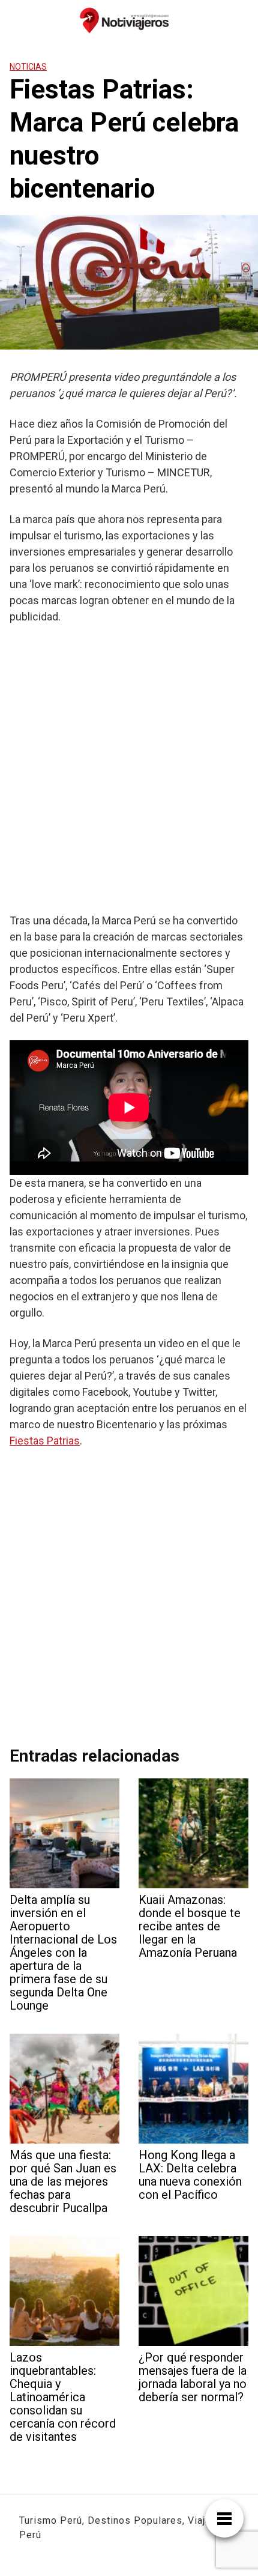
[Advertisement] (129, 768)
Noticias (28, 67)
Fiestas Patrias (45, 1441)
